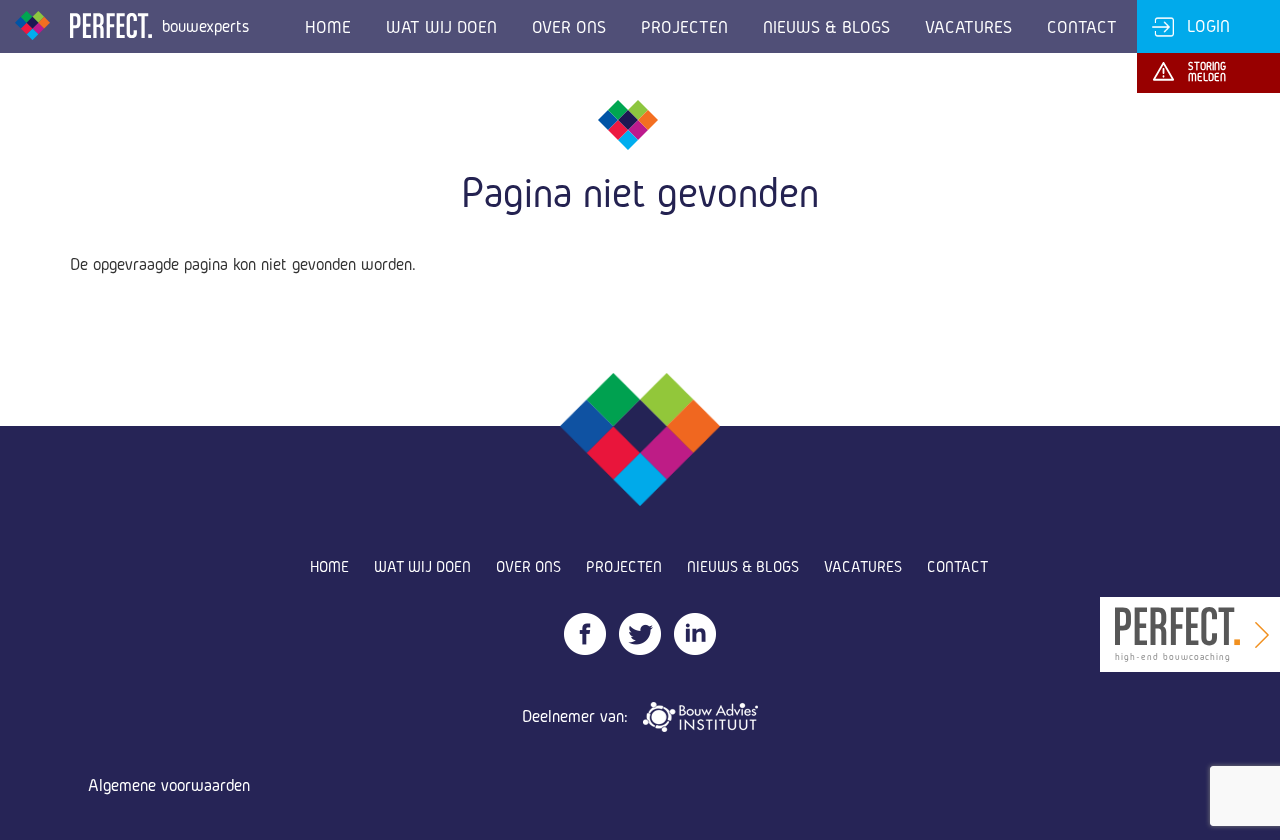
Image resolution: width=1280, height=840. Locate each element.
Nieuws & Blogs (826, 26)
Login (1208, 25)
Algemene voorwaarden (169, 784)
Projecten (684, 26)
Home (328, 26)
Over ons (569, 26)
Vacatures (968, 26)
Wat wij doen (441, 26)
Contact (1082, 26)
